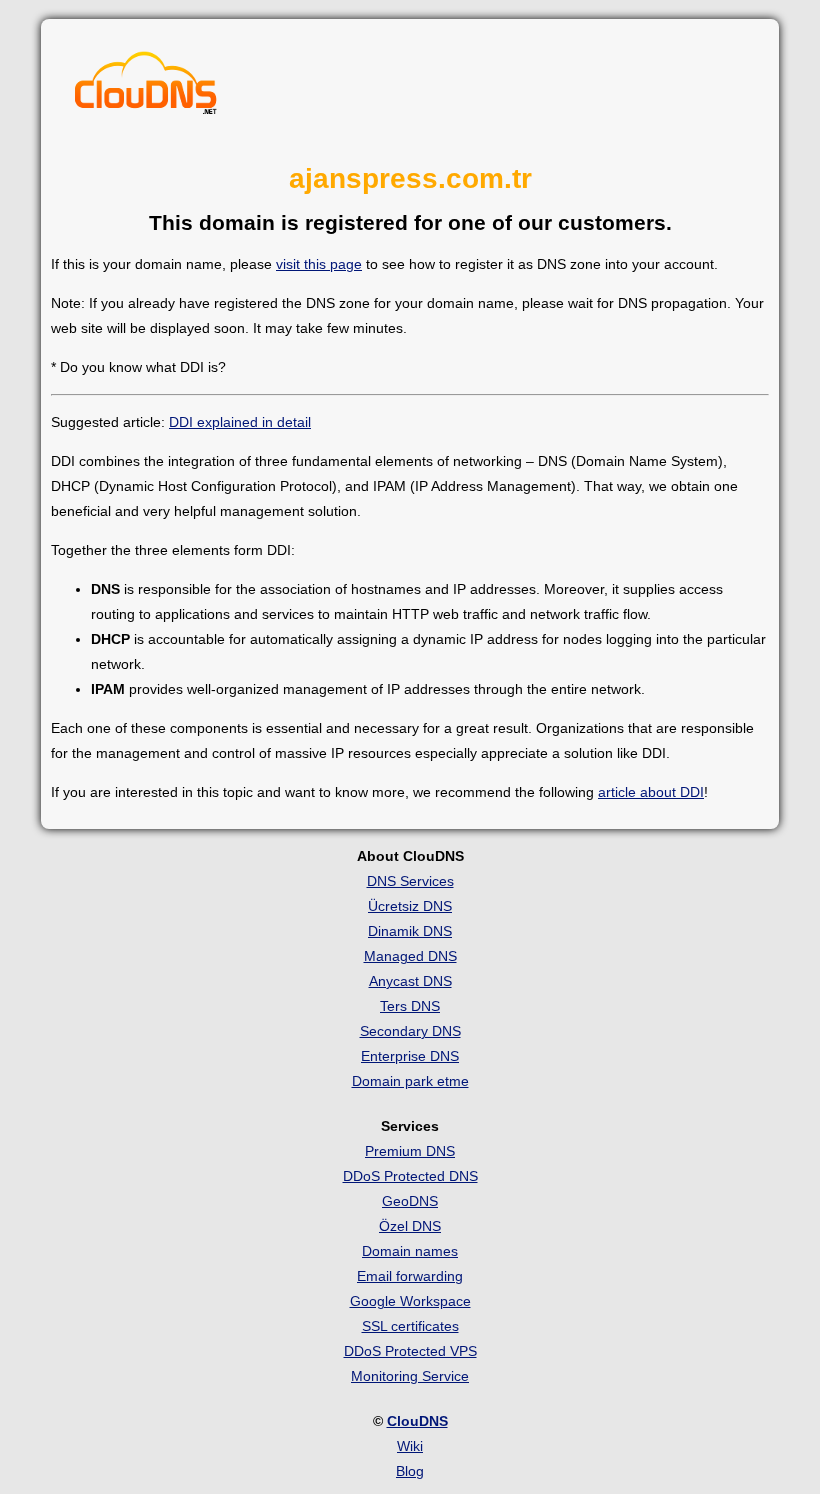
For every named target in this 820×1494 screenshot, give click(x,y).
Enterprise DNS (410, 1056)
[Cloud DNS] (146, 88)
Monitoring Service (410, 1376)
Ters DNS (410, 1006)
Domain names (410, 1251)
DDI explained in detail (240, 422)
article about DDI (651, 792)
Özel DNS (410, 1226)
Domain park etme (410, 1081)
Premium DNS (410, 1151)
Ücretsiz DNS (410, 906)
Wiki (410, 1446)
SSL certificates (410, 1326)
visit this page (319, 264)
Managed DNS (410, 956)
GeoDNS (410, 1201)
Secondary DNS (410, 1031)
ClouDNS (417, 1421)
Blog (410, 1471)
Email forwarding (410, 1276)
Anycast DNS (410, 981)
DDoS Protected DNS (410, 1176)
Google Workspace (410, 1301)
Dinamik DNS (410, 931)
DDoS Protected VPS (410, 1351)
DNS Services (410, 881)
